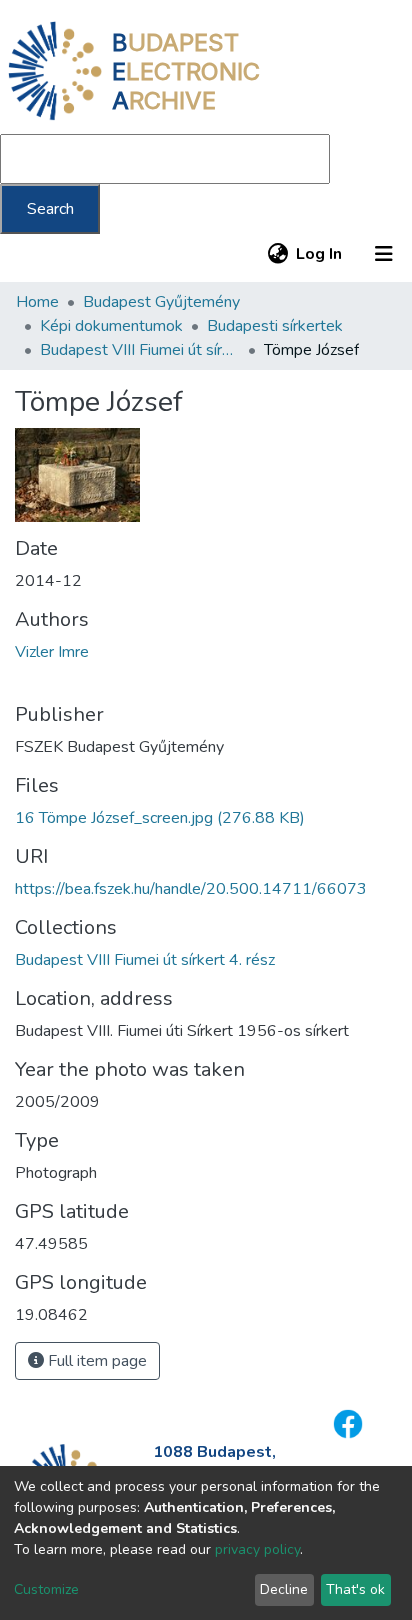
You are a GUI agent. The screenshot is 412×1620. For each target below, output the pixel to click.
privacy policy (257, 1549)
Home (37, 302)
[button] (277, 254)
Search (50, 209)
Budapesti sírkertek (275, 326)
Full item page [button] (95, 1361)
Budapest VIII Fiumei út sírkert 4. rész (140, 350)
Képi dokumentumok (111, 326)
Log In (320, 254)
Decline (284, 1589)
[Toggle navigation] (384, 254)
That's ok (355, 1589)
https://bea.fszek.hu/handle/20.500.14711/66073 (191, 889)
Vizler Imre (52, 652)
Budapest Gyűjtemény (161, 302)
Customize (46, 1589)
